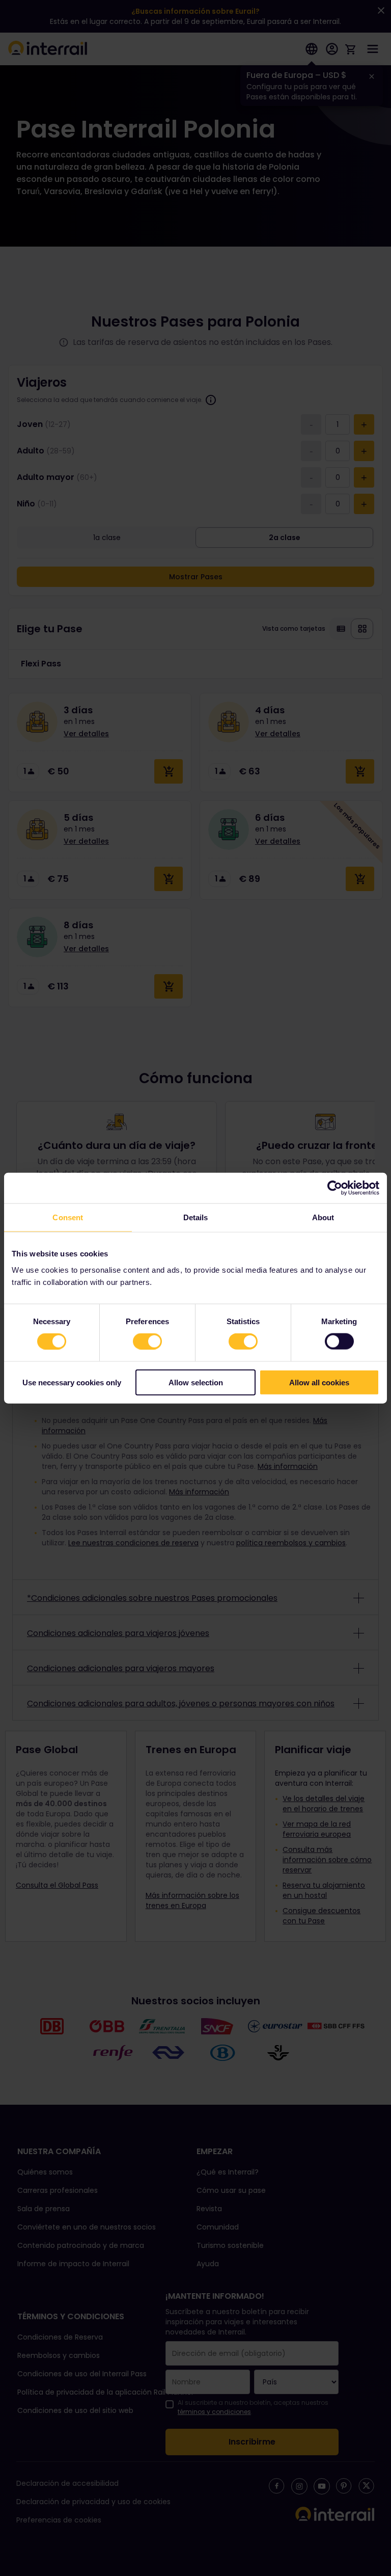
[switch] (147, 1341)
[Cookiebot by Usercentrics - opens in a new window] (335, 1188)
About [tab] (323, 1217)
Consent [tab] (68, 1217)
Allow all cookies (319, 1382)
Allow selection (196, 1382)
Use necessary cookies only (72, 1382)
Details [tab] (196, 1217)
